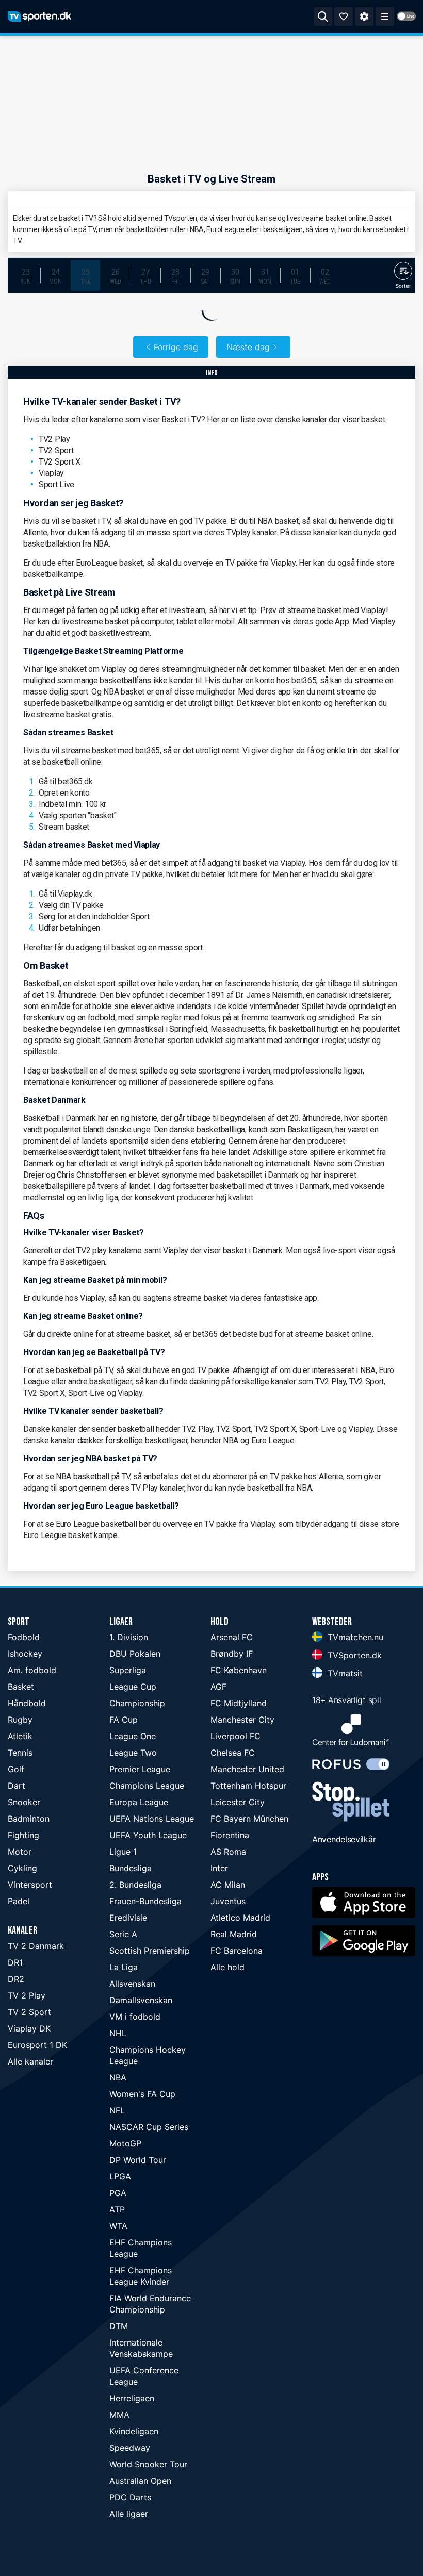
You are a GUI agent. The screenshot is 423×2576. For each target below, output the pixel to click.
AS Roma (228, 1852)
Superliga (128, 1670)
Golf (16, 1769)
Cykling (22, 1868)
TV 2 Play (27, 1995)
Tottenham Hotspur (248, 1786)
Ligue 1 (123, 1852)
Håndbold (27, 1703)
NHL (118, 2033)
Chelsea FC (233, 1753)
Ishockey (25, 1654)
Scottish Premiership (150, 1951)
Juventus (228, 1901)
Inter (219, 1868)
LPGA (120, 2176)
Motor (20, 1852)
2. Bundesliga (135, 1885)
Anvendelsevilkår (344, 1839)
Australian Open (140, 2481)
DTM (119, 2326)
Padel (19, 1901)
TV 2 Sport (29, 2012)
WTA (118, 2226)
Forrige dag (176, 347)
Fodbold (24, 1637)
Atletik (20, 1736)
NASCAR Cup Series (149, 2127)
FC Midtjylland (239, 1703)
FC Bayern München (249, 1819)
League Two (133, 1753)
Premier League (140, 1769)
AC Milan (228, 1885)
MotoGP (125, 2143)
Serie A (123, 1934)
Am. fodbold (32, 1670)
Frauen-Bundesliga (145, 1901)
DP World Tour (138, 2160)
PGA (118, 2193)
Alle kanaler (30, 2061)
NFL (117, 2110)
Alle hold (227, 1967)
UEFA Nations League (152, 1819)
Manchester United (247, 1769)
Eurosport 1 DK (37, 2045)
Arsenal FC (232, 1637)
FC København (239, 1670)
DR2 (16, 1979)
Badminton (29, 1819)
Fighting (23, 1835)
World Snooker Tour (148, 2464)
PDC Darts (130, 2497)
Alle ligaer (129, 2514)
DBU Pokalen (135, 1654)
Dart (17, 1786)
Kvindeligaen (134, 2431)
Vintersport (30, 1885)
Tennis (20, 1753)
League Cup (133, 1687)
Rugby (20, 1720)
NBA (118, 2077)
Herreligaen (132, 2398)
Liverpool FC (235, 1736)
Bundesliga (131, 1868)
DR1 (15, 1962)
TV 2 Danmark (36, 1946)
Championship (137, 1703)
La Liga (124, 1967)
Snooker (24, 1802)
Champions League (147, 1786)
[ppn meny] (385, 16)
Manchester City (242, 1720)
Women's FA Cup (142, 2094)
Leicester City (238, 1802)
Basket (21, 1687)
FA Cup (124, 1720)
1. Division (129, 1637)
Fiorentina (230, 1835)
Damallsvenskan (141, 2000)
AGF (218, 1687)
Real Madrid (234, 1934)
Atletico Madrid (240, 1918)
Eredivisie (128, 1918)
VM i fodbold (135, 2017)
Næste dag (248, 347)
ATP (117, 2209)
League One (133, 1736)
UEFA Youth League (148, 1835)
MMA (119, 2415)
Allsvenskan (132, 1984)
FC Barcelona (237, 1951)
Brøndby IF (232, 1654)
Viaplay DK (29, 2028)
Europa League (139, 1802)
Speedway (130, 2448)
